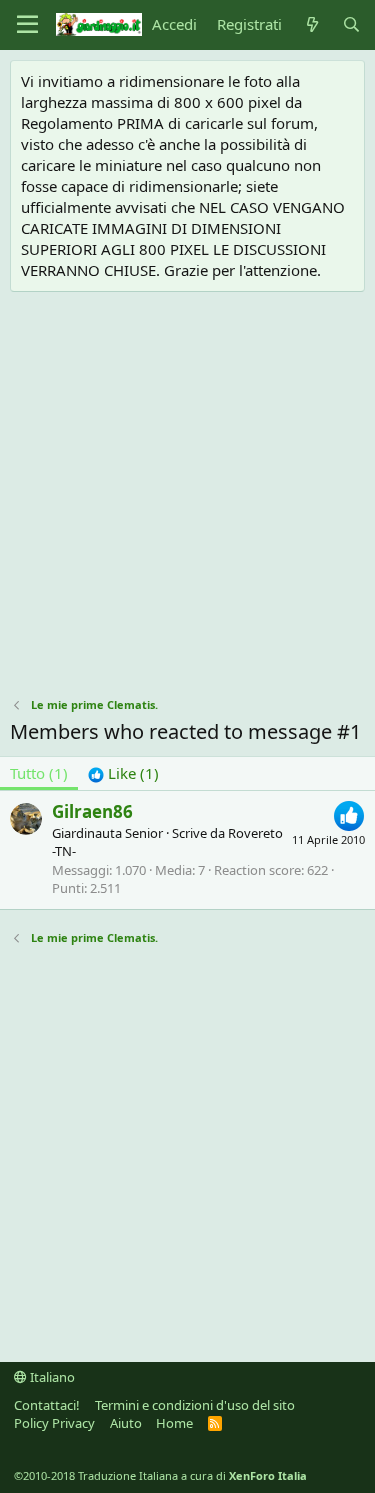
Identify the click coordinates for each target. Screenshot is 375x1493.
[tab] (123, 773)
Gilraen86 (92, 811)
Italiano (51, 1377)
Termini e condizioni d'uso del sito (195, 1405)
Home (174, 1423)
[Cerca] (351, 24)
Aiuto (126, 1423)
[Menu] (27, 25)
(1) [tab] (39, 773)
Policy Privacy (54, 1423)
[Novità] (311, 24)
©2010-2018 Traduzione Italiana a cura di (160, 1475)
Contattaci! (47, 1405)
